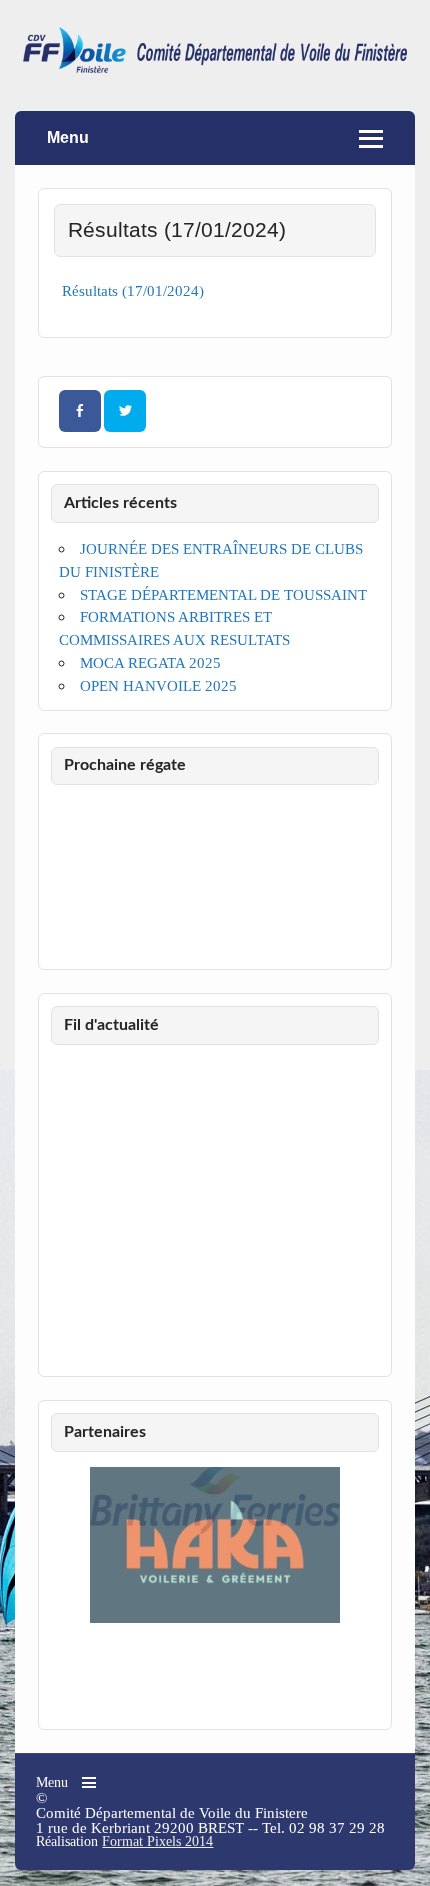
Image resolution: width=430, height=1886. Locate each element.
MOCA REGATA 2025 (150, 662)
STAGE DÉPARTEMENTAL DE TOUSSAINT (223, 594)
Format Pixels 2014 (157, 1841)
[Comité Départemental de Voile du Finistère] (215, 67)
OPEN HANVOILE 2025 (158, 685)
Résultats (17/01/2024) (133, 290)
